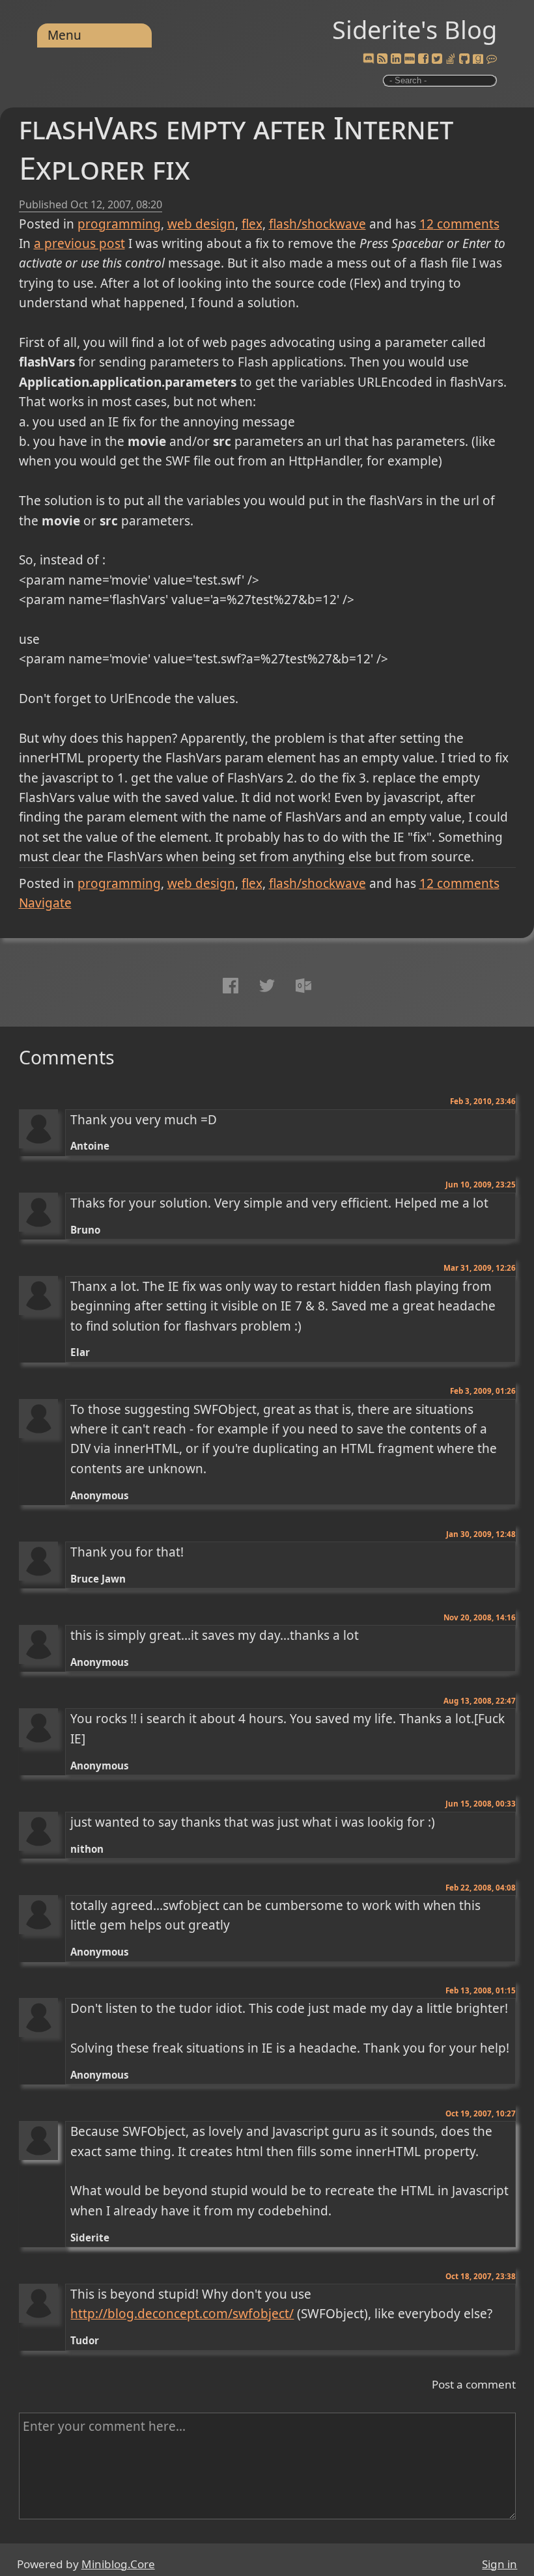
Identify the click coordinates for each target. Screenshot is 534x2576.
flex (252, 224)
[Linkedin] (396, 59)
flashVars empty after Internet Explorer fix (236, 147)
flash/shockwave (317, 224)
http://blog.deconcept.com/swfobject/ (182, 2314)
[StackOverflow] (451, 59)
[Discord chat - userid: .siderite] (369, 59)
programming (119, 224)
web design (201, 224)
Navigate (45, 903)
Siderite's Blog (415, 29)
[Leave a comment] (492, 59)
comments (459, 224)
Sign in (499, 2564)
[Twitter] (437, 59)
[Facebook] (423, 59)
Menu (64, 35)
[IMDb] (410, 59)
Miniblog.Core (118, 2564)
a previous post (79, 243)
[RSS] (382, 59)
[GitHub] (464, 59)
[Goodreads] (478, 59)
